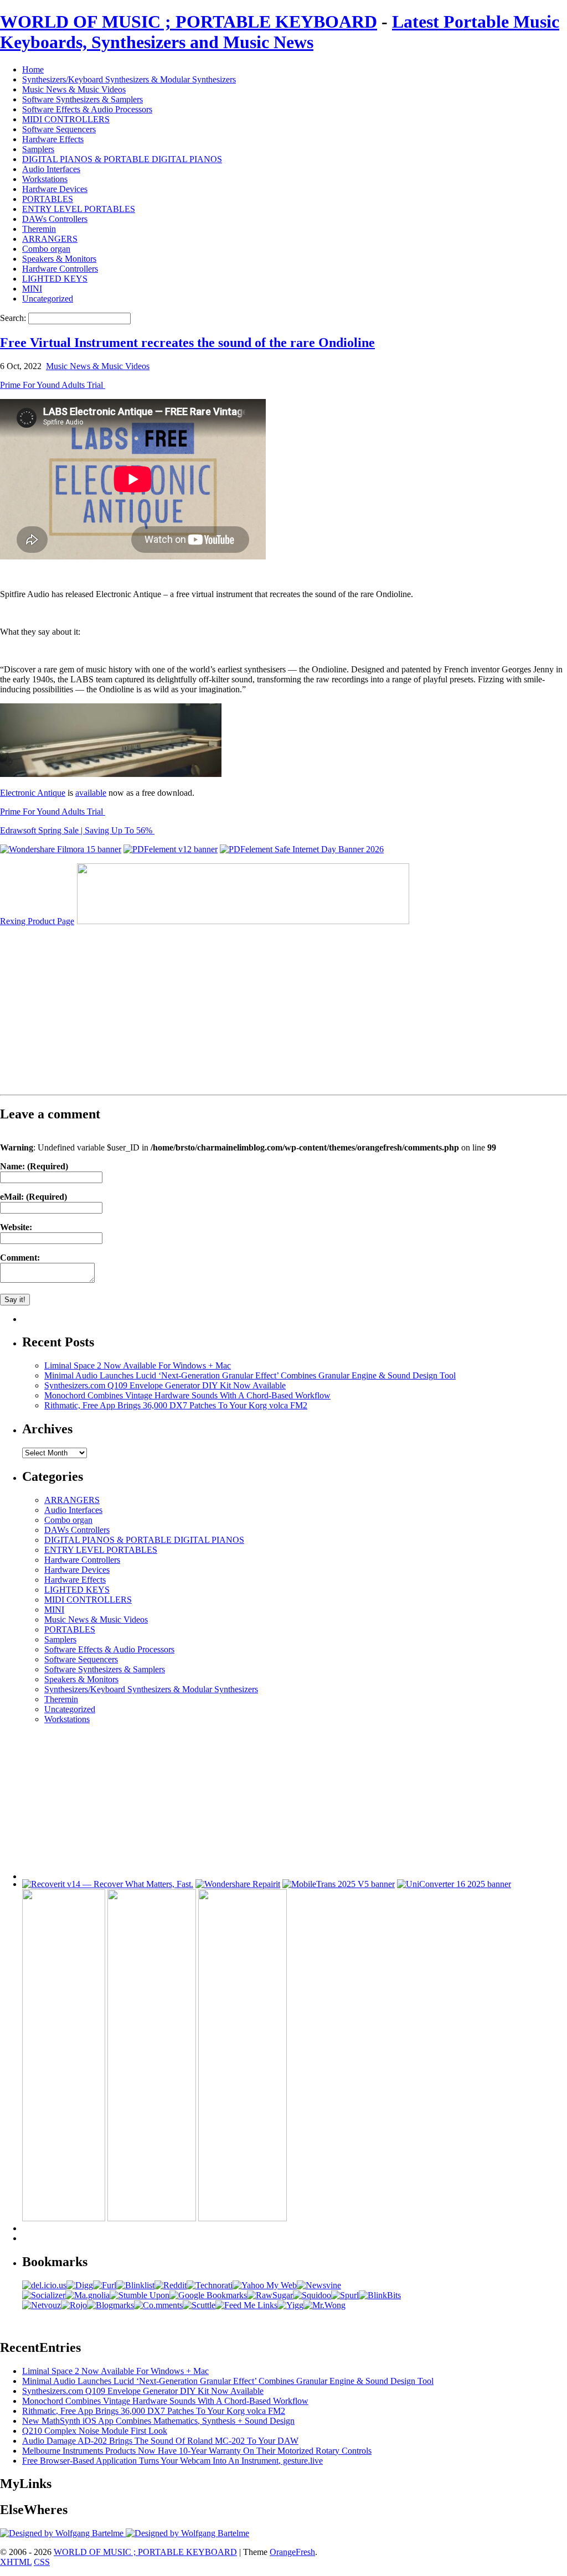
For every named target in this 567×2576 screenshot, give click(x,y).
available (91, 793)
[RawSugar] (270, 2295)
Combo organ (46, 249)
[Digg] (80, 2285)
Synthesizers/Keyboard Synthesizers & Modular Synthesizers (129, 79)
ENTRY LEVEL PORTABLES (79, 209)
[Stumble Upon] (140, 2295)
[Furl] (105, 2285)
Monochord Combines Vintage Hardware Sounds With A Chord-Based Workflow (187, 1395)
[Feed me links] (246, 2305)
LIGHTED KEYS (55, 279)
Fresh (305, 2552)
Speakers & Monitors (59, 259)
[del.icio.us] (44, 2285)
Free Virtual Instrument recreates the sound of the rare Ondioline (187, 343)
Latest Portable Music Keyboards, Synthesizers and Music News (280, 32)
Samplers (38, 149)
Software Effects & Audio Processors (87, 109)
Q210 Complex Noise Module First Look (95, 2431)
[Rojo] (74, 2305)
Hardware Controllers (60, 269)
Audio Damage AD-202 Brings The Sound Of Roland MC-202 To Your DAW (160, 2441)
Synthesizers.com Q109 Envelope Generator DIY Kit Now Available (165, 1385)
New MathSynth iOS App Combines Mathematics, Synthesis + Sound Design (158, 2421)
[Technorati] (210, 2285)
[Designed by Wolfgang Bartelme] (187, 2533)
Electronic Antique (33, 793)
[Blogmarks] (110, 2305)
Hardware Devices (55, 189)
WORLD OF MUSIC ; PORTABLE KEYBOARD (189, 22)
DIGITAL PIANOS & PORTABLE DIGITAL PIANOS (122, 159)
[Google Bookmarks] (208, 2295)
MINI (32, 289)
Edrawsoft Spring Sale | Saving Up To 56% (77, 830)
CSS (42, 2562)
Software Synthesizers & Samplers (83, 99)
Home (33, 69)
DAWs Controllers (55, 219)
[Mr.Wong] (324, 2305)
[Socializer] (44, 2295)
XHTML (16, 2562)
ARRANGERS (50, 239)
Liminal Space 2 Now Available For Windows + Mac (138, 1365)
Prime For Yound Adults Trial (53, 385)
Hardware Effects (53, 139)
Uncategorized (48, 299)
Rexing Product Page (37, 921)
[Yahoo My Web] (265, 2285)
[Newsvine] (319, 2285)
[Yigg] (290, 2305)
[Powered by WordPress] (63, 2533)
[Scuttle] (199, 2305)
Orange (283, 2552)
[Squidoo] (312, 2295)
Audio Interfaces (51, 169)
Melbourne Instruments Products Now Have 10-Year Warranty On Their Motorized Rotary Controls (197, 2451)
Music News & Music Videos (74, 89)
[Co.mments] (158, 2305)
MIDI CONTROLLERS (66, 119)
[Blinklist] (135, 2285)
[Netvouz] (42, 2305)
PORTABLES (48, 199)
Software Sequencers (59, 129)
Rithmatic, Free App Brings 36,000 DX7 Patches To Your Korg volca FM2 (176, 1405)
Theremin (39, 229)
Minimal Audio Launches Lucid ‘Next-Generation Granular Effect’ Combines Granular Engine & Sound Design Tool (250, 1375)
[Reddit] (171, 2285)
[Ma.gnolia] (87, 2295)
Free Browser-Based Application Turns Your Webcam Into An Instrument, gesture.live (172, 2461)
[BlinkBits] (380, 2295)
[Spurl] (345, 2295)
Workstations (45, 179)
